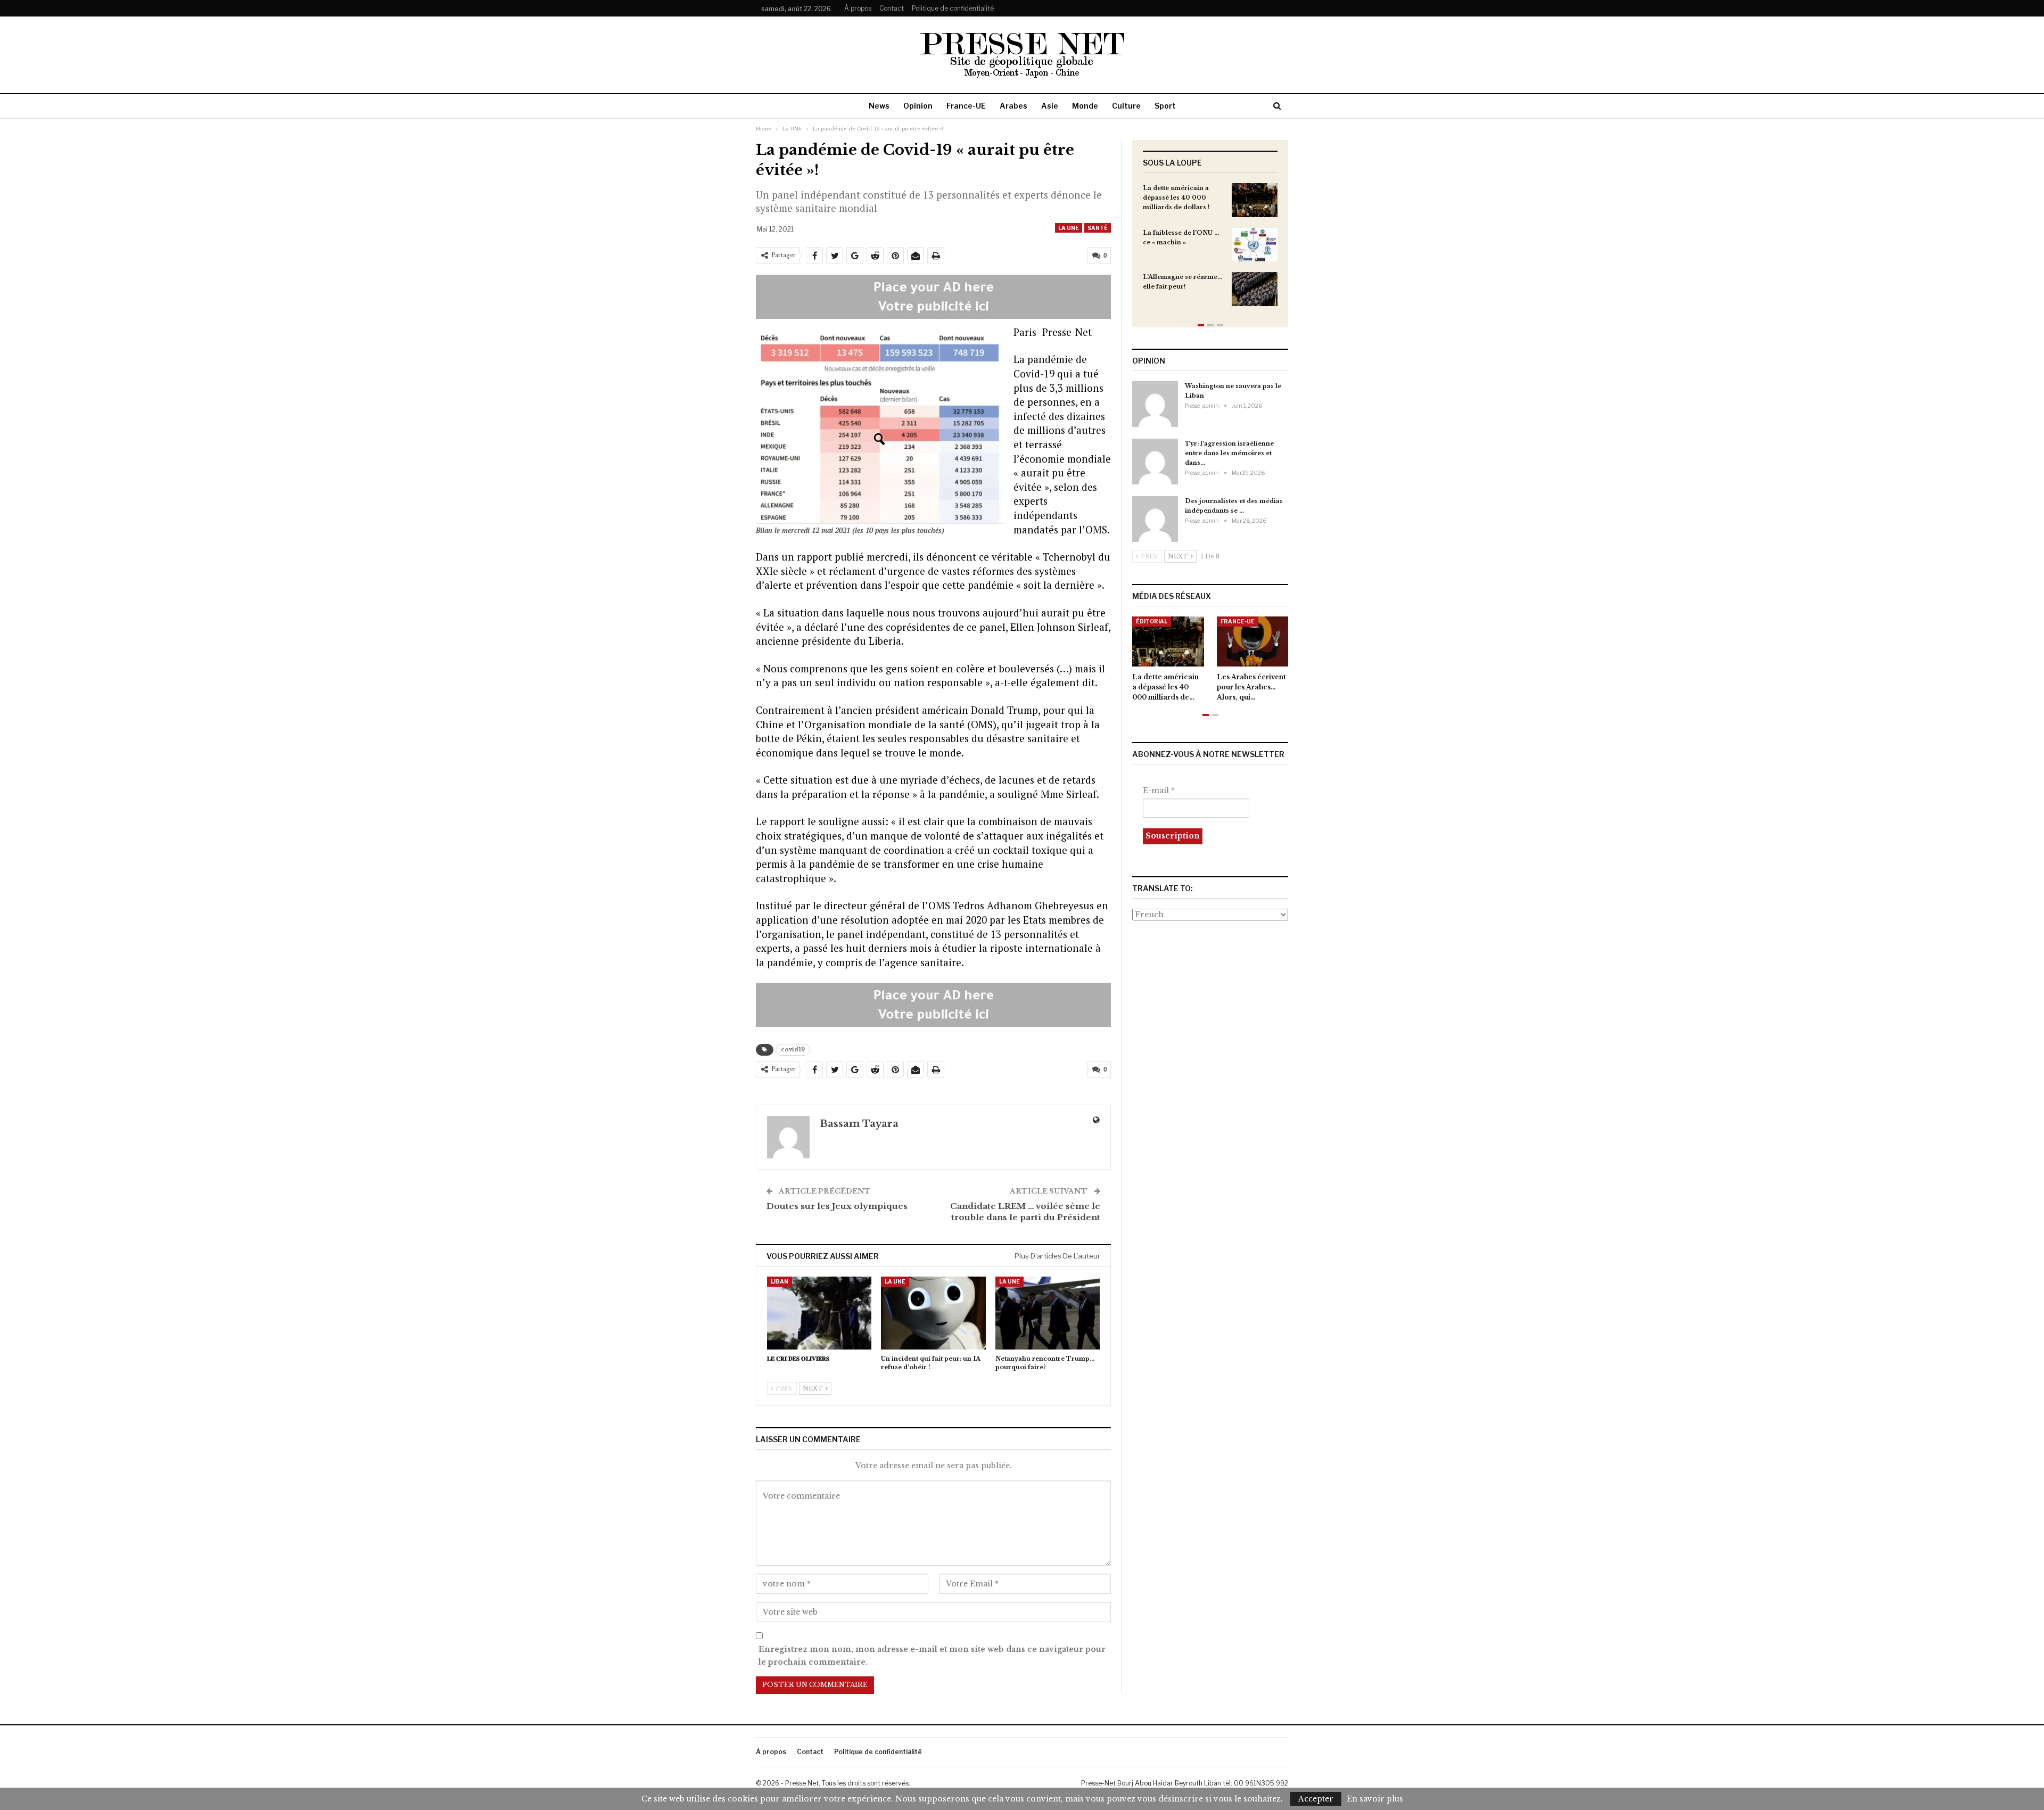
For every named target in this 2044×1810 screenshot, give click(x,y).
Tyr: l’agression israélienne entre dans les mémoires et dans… (1229, 453)
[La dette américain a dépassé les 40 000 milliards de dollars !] (1255, 200)
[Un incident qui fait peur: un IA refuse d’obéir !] (933, 1313)
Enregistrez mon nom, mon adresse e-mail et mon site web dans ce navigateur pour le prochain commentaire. (932, 1656)
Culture (1126, 106)
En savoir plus (1375, 1799)
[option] (1210, 250)
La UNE (1069, 228)
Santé (1098, 228)
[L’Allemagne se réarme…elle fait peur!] (1255, 289)
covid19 (793, 1050)
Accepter (1316, 1799)
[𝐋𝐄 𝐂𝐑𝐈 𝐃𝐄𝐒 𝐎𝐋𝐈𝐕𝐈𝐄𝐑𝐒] (819, 1313)
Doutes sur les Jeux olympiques (837, 1206)
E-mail (1159, 791)
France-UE (966, 106)
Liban (780, 1281)
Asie (1050, 106)
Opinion (918, 106)
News (879, 106)
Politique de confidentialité (953, 8)
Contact (892, 8)
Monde (1085, 106)
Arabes (1013, 106)
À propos (858, 8)
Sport (1165, 106)
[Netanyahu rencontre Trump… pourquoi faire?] (1048, 1313)
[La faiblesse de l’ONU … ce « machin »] (1255, 245)
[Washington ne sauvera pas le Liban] (1155, 404)
